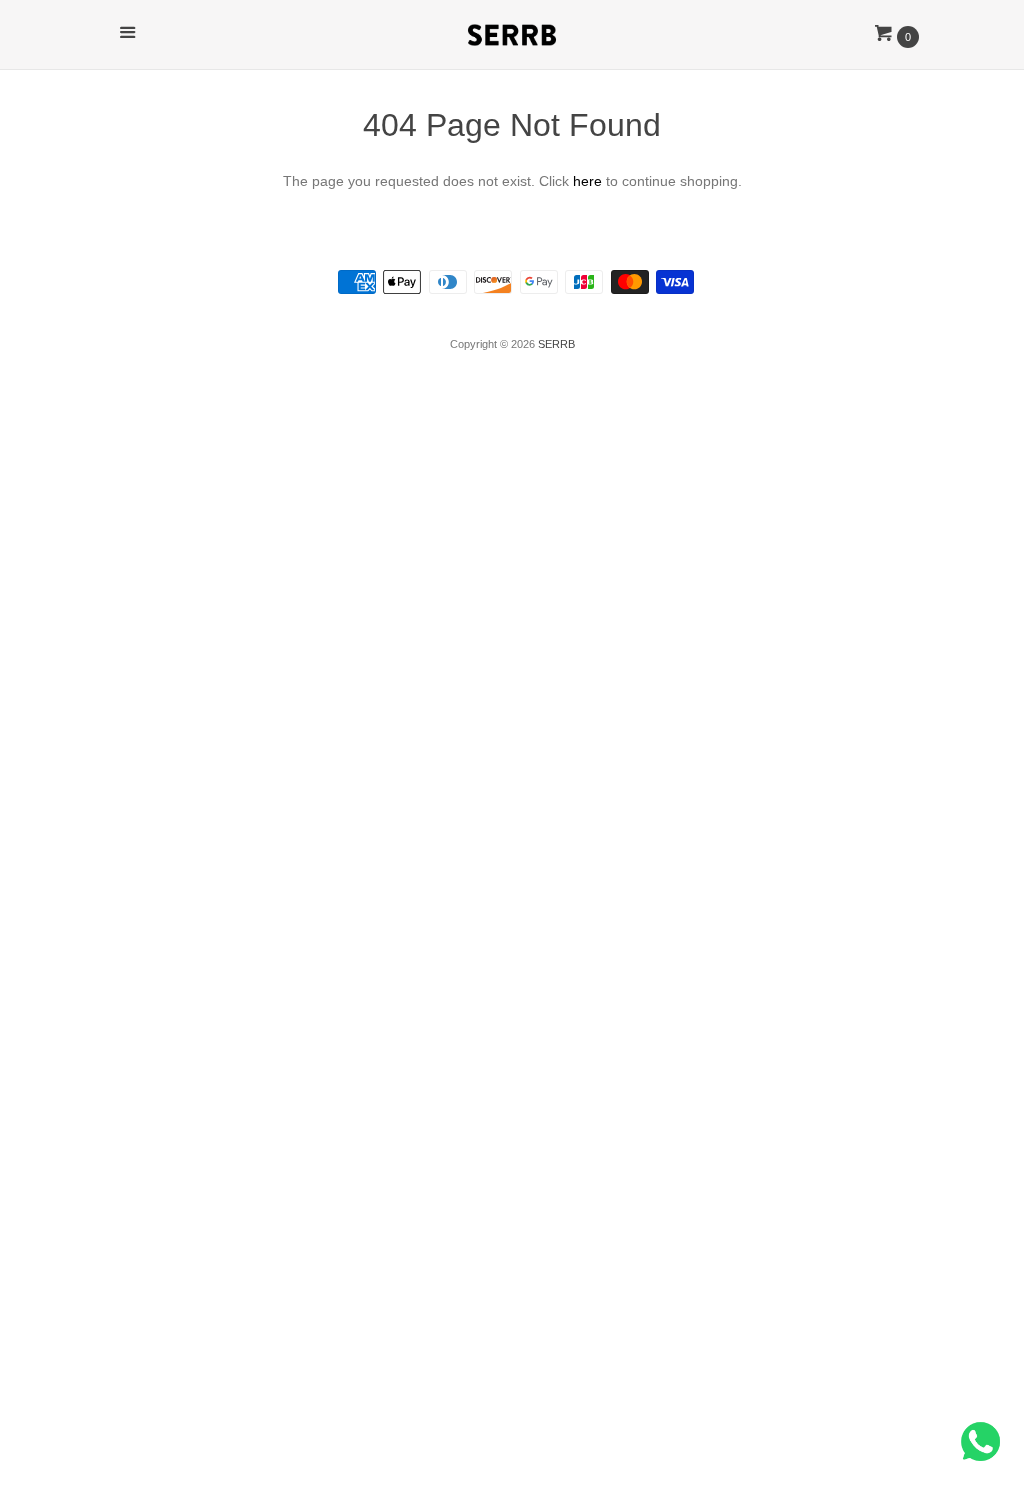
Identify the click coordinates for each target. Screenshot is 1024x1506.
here (587, 181)
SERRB (556, 344)
